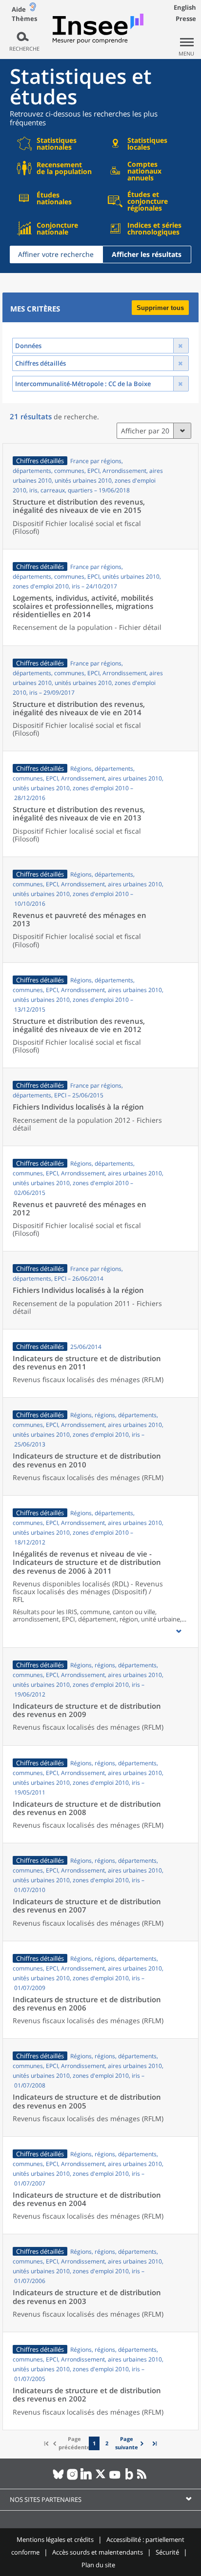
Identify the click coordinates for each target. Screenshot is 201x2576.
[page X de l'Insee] (101, 2478)
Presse (186, 19)
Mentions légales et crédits (55, 2539)
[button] (179, 1631)
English (185, 7)
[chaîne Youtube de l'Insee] (115, 2478)
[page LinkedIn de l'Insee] (87, 2478)
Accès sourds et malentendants (98, 2552)
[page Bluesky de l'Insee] (58, 2478)
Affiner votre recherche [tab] (56, 254)
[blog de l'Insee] (129, 2478)
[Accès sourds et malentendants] (33, 9)
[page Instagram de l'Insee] (72, 2478)
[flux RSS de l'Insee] (143, 2478)
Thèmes (24, 19)
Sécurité (167, 2552)
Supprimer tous (160, 308)
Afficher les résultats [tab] (147, 254)
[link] (131, 2444)
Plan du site (98, 2565)
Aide (19, 9)
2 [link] (107, 2443)
